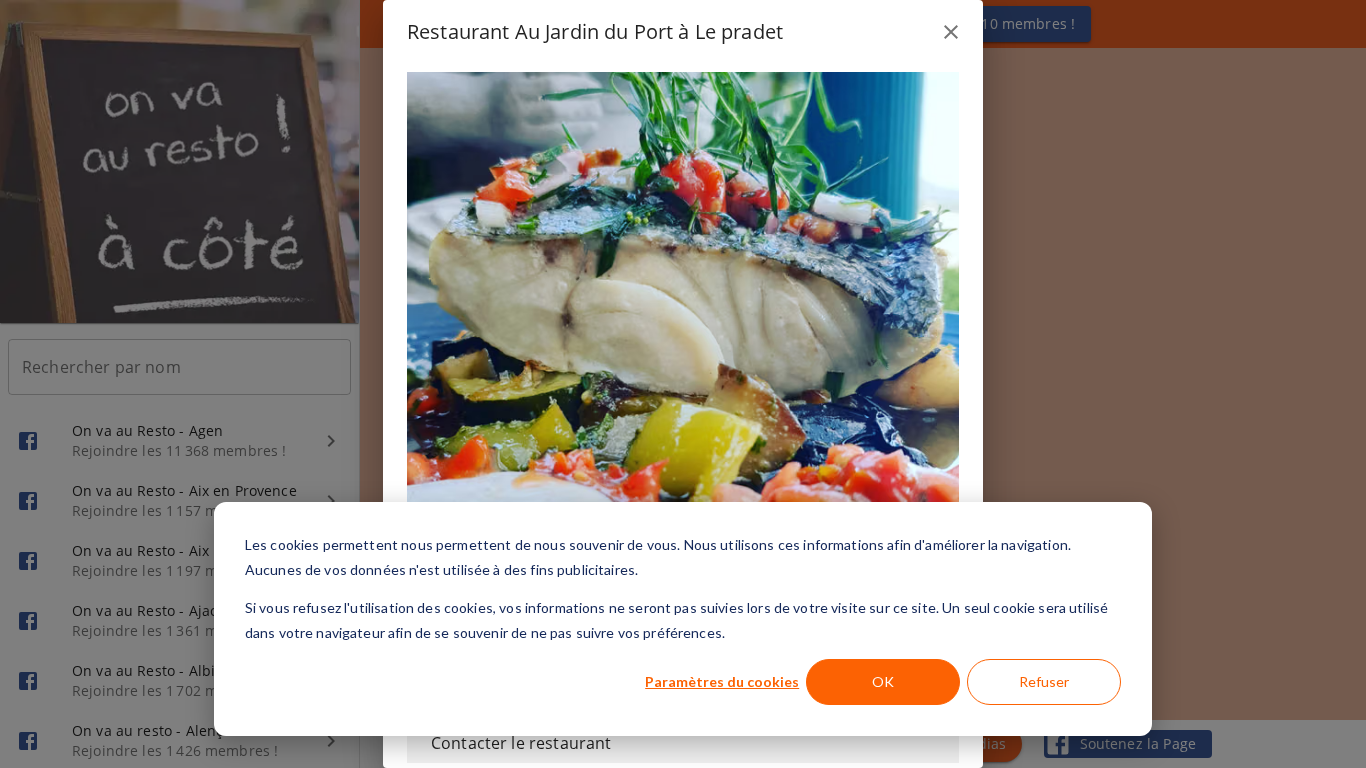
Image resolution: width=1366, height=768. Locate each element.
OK (883, 681)
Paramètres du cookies (722, 681)
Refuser (1044, 681)
